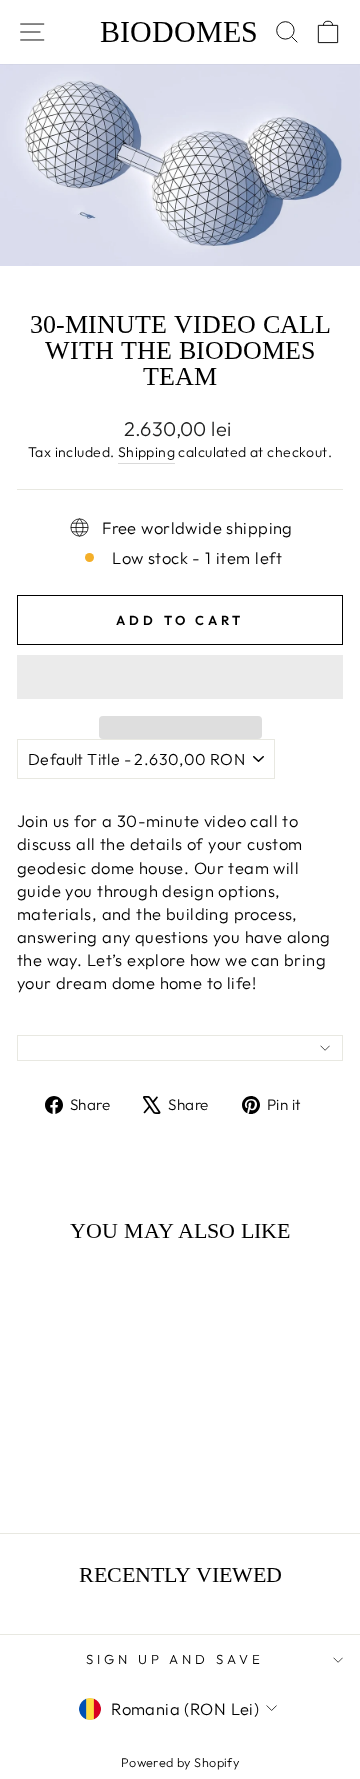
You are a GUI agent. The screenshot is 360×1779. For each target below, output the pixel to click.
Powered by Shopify (180, 1762)
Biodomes (179, 31)
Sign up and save (175, 1659)
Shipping (146, 452)
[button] (180, 677)
